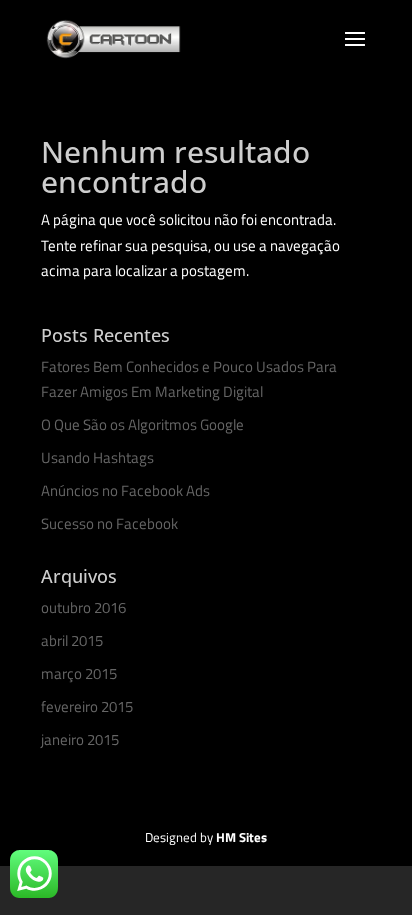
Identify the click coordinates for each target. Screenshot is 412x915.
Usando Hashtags (97, 457)
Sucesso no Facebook (109, 523)
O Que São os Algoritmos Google (142, 424)
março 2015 (79, 673)
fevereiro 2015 (87, 706)
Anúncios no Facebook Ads (125, 490)
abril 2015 (72, 640)
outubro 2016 (83, 607)
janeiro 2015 (80, 739)
